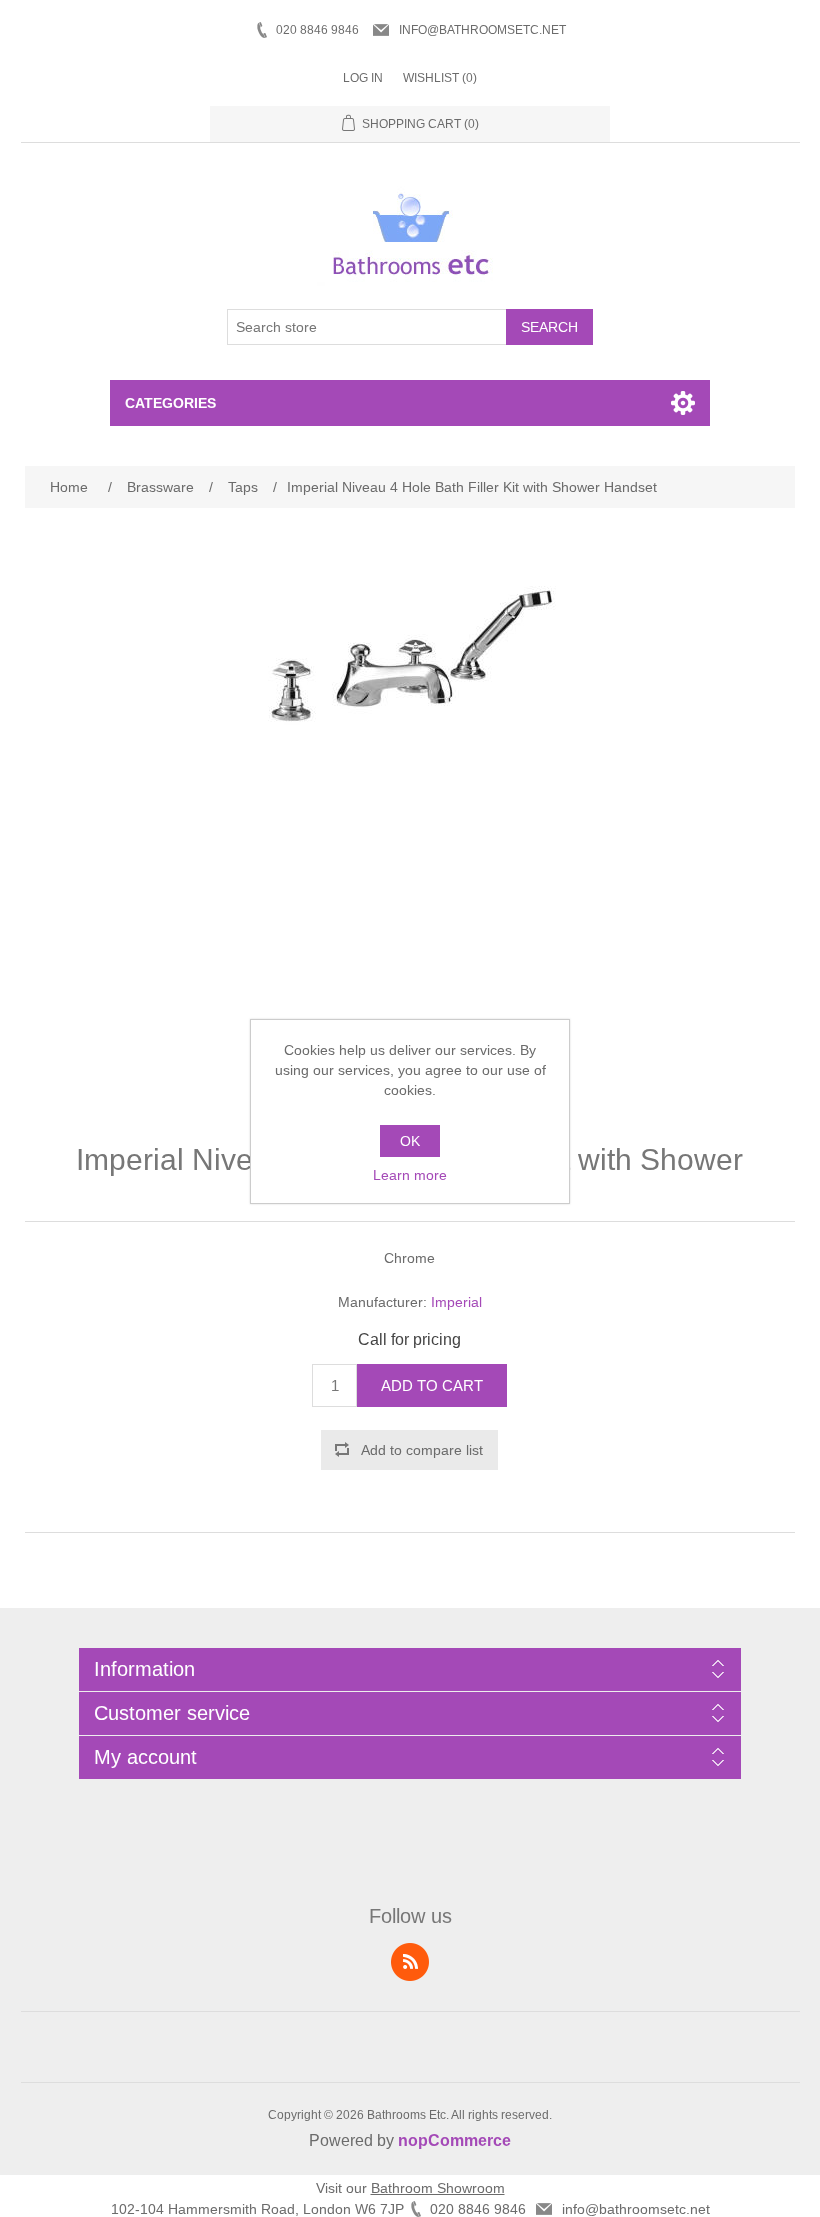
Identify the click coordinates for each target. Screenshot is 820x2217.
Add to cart (432, 1385)
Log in (363, 78)
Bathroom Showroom (438, 2188)
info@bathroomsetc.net (482, 30)
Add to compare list (422, 1450)
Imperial (456, 1302)
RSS (410, 1962)
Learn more (410, 1175)
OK (410, 1141)
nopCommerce (454, 2140)
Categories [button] (170, 403)
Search (549, 327)
